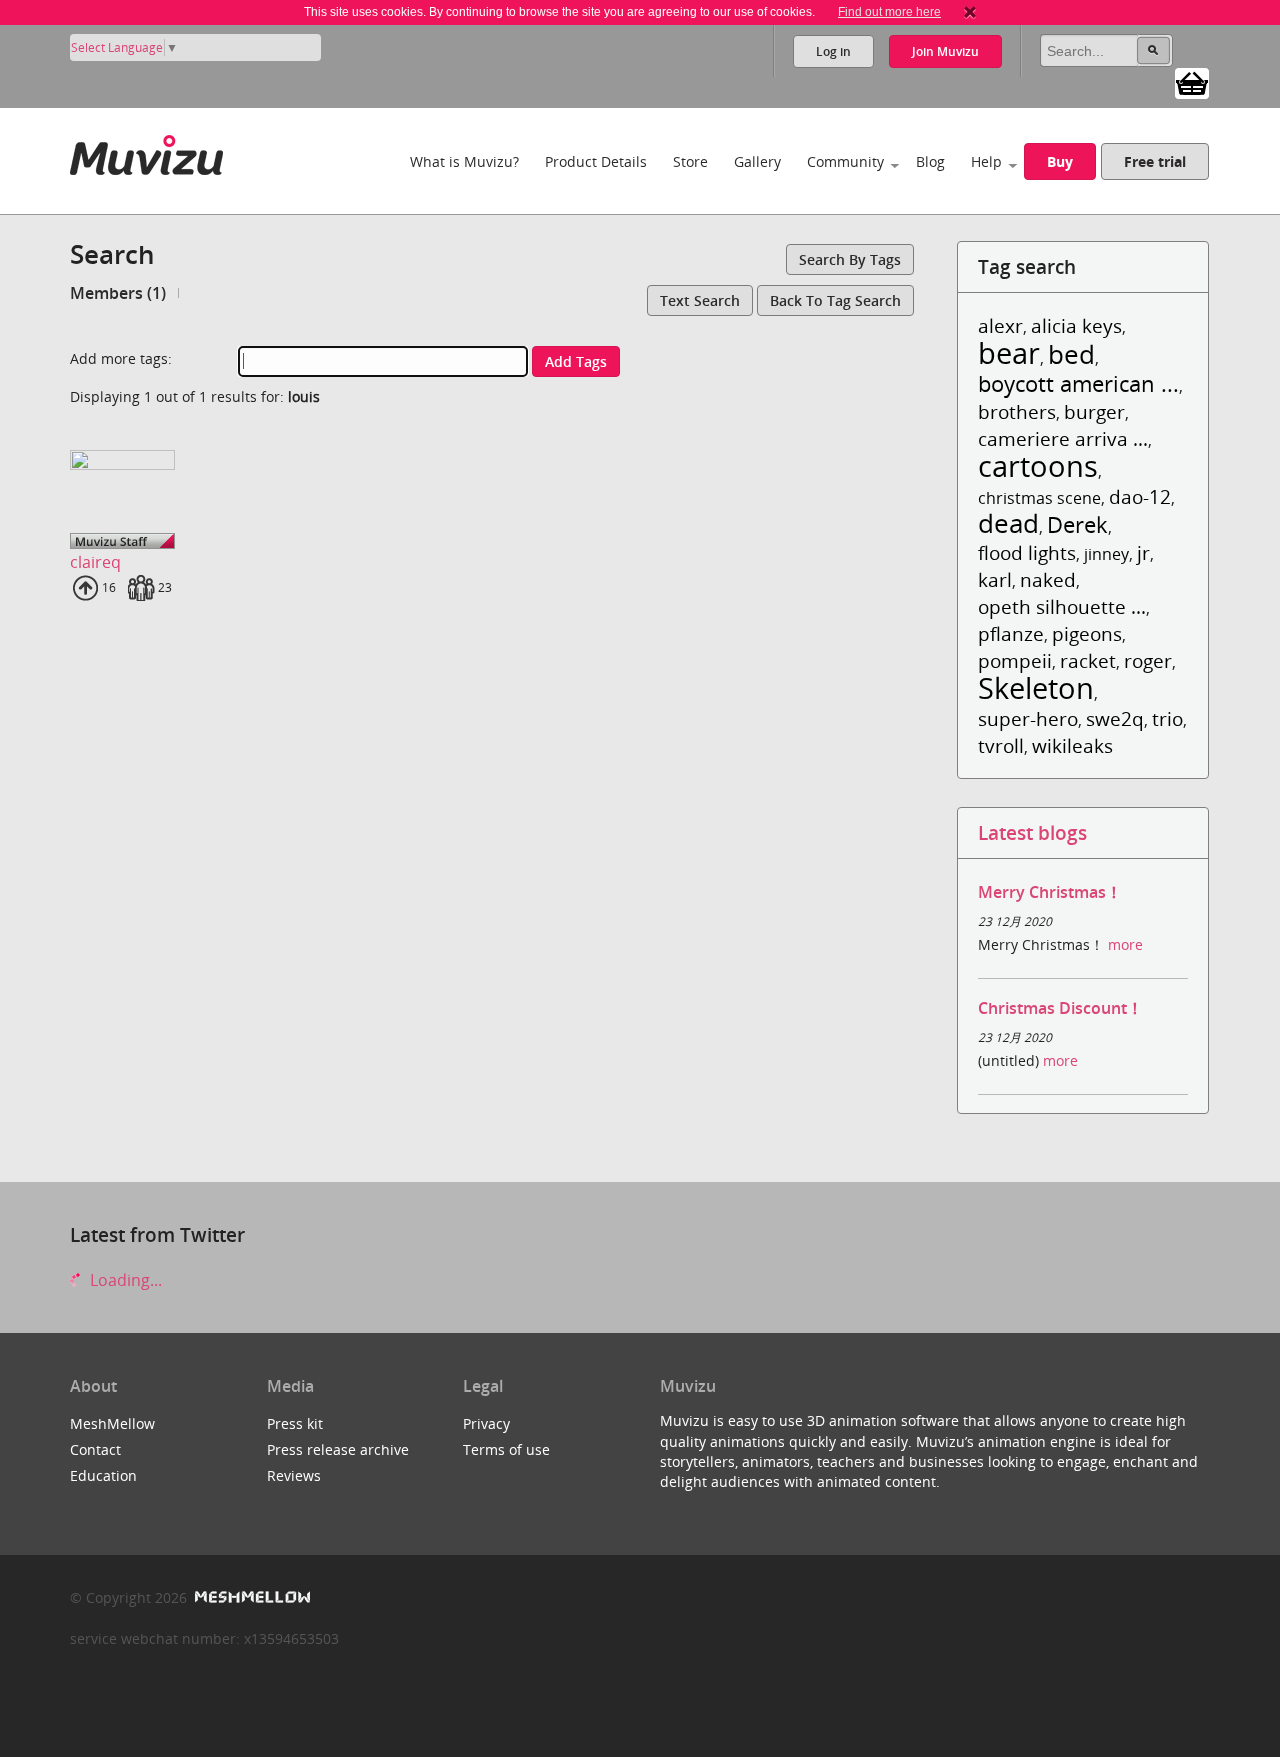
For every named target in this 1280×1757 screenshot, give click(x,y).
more (1125, 944)
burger (1094, 411)
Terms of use (506, 1449)
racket (1088, 660)
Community (845, 161)
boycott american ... (1078, 383)
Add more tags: (121, 358)
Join (945, 51)
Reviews (294, 1475)
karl (995, 579)
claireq (95, 562)
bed (1071, 354)
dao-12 (1140, 496)
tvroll (1001, 745)
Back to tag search (835, 300)
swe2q (1115, 718)
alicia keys (1076, 325)
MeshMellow (112, 1423)
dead (1008, 523)
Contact (95, 1449)
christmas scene (1039, 498)
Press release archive (338, 1449)
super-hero (1028, 718)
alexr (1000, 325)
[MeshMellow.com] (250, 1597)
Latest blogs (1032, 832)
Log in (833, 51)
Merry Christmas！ (1050, 892)
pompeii (1015, 660)
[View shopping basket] (1192, 82)
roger (1148, 660)
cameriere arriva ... (1063, 438)
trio (1167, 718)
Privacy (486, 1423)
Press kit (295, 1423)
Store (690, 161)
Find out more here (889, 12)
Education (103, 1475)
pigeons (1087, 633)
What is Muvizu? (464, 161)
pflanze (1011, 633)
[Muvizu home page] (146, 151)
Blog (930, 161)
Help (986, 161)
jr (1143, 552)
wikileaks (1072, 745)
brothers (1017, 411)
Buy (1060, 161)
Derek (1077, 524)
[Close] (970, 12)
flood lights (1027, 552)
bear (1009, 352)
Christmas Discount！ (1060, 1008)
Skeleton (1036, 687)
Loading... (124, 1280)
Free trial (1155, 161)
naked (1048, 579)
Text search (700, 300)
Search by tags (850, 259)
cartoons (1038, 465)
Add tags (576, 361)
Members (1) (118, 293)
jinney (1106, 554)
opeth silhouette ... (1062, 606)
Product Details (596, 161)
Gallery (757, 161)
